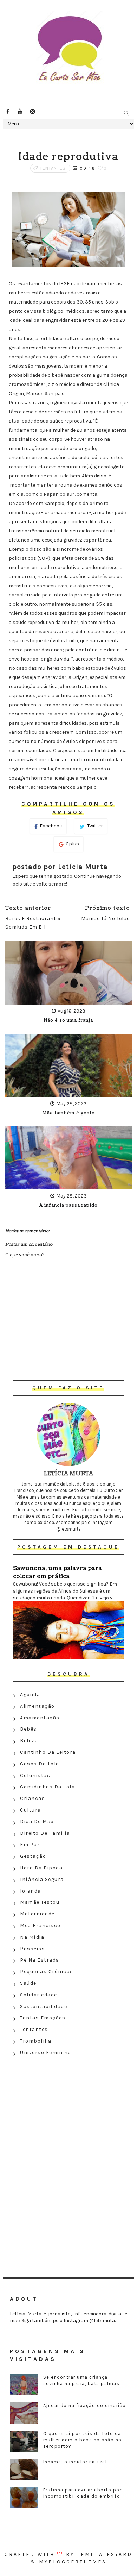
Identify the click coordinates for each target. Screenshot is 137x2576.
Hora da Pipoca (41, 1868)
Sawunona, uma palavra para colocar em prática (57, 1572)
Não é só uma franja (68, 1021)
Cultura (31, 1810)
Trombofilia (36, 2041)
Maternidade (37, 1914)
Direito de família (45, 1833)
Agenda (30, 1695)
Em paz (30, 1845)
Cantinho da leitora (48, 1752)
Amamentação (40, 1718)
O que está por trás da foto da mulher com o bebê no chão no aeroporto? (83, 2440)
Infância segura (42, 1879)
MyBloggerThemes (73, 2562)
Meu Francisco (40, 1925)
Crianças (32, 1798)
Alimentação (37, 1706)
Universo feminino (46, 2053)
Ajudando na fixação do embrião (85, 2405)
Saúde (28, 1983)
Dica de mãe (37, 1822)
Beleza (29, 1741)
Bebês (28, 1729)
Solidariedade (39, 1995)
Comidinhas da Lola (47, 1787)
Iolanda (31, 1891)
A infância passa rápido (68, 1205)
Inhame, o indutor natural (75, 2462)
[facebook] (8, 112)
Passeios (32, 1949)
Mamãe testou (40, 1902)
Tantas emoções (43, 2018)
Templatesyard (105, 2554)
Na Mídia (32, 1937)
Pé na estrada (40, 1960)
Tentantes (53, 168)
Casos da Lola (40, 1764)
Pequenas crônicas (47, 1972)
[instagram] (33, 112)
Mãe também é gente (68, 1113)
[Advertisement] (68, 2109)
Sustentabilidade (44, 2006)
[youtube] (20, 112)
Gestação (33, 1856)
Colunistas (35, 1775)
